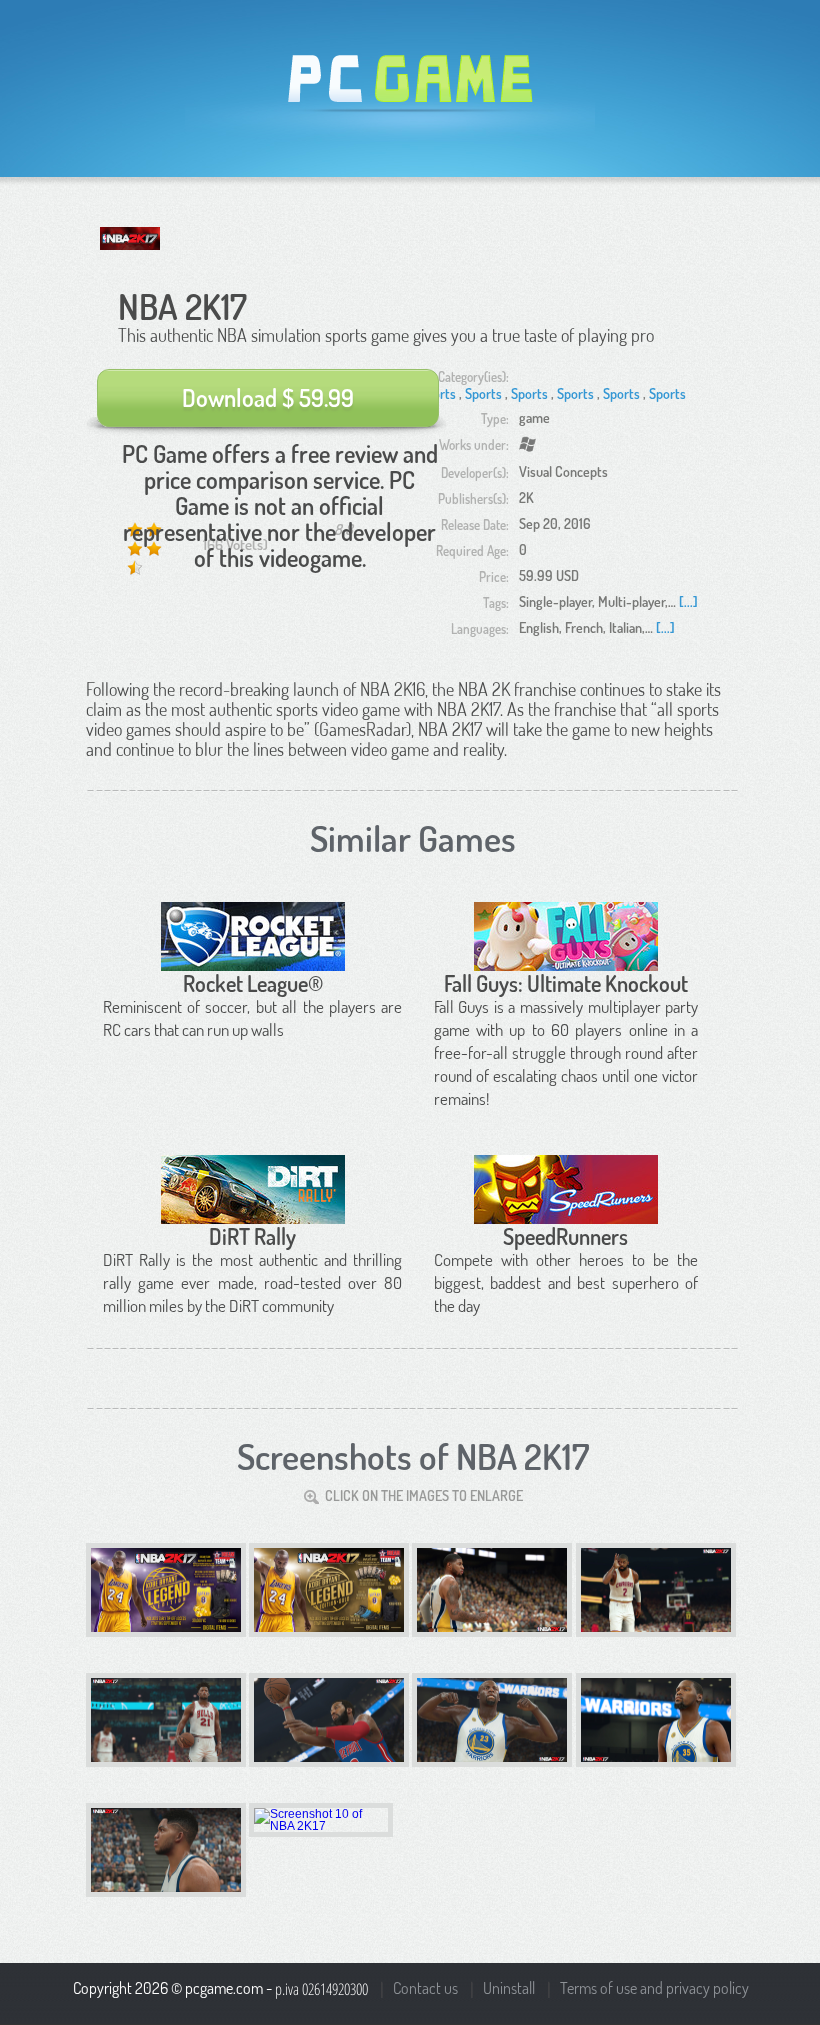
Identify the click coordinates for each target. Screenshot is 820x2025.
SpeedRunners (565, 1236)
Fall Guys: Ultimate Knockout (566, 983)
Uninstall (509, 1988)
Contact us (425, 1988)
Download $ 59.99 (268, 397)
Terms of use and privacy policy (654, 1988)
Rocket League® (253, 983)
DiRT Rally (252, 1236)
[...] (688, 601)
